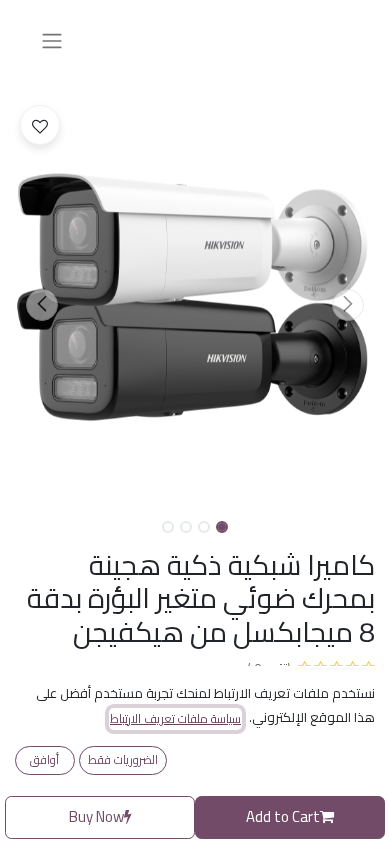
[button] (348, 305)
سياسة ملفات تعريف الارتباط (175, 719)
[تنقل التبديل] (52, 40)
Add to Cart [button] (283, 816)
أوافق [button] (44, 759)
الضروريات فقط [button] (123, 759)
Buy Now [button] (96, 816)
